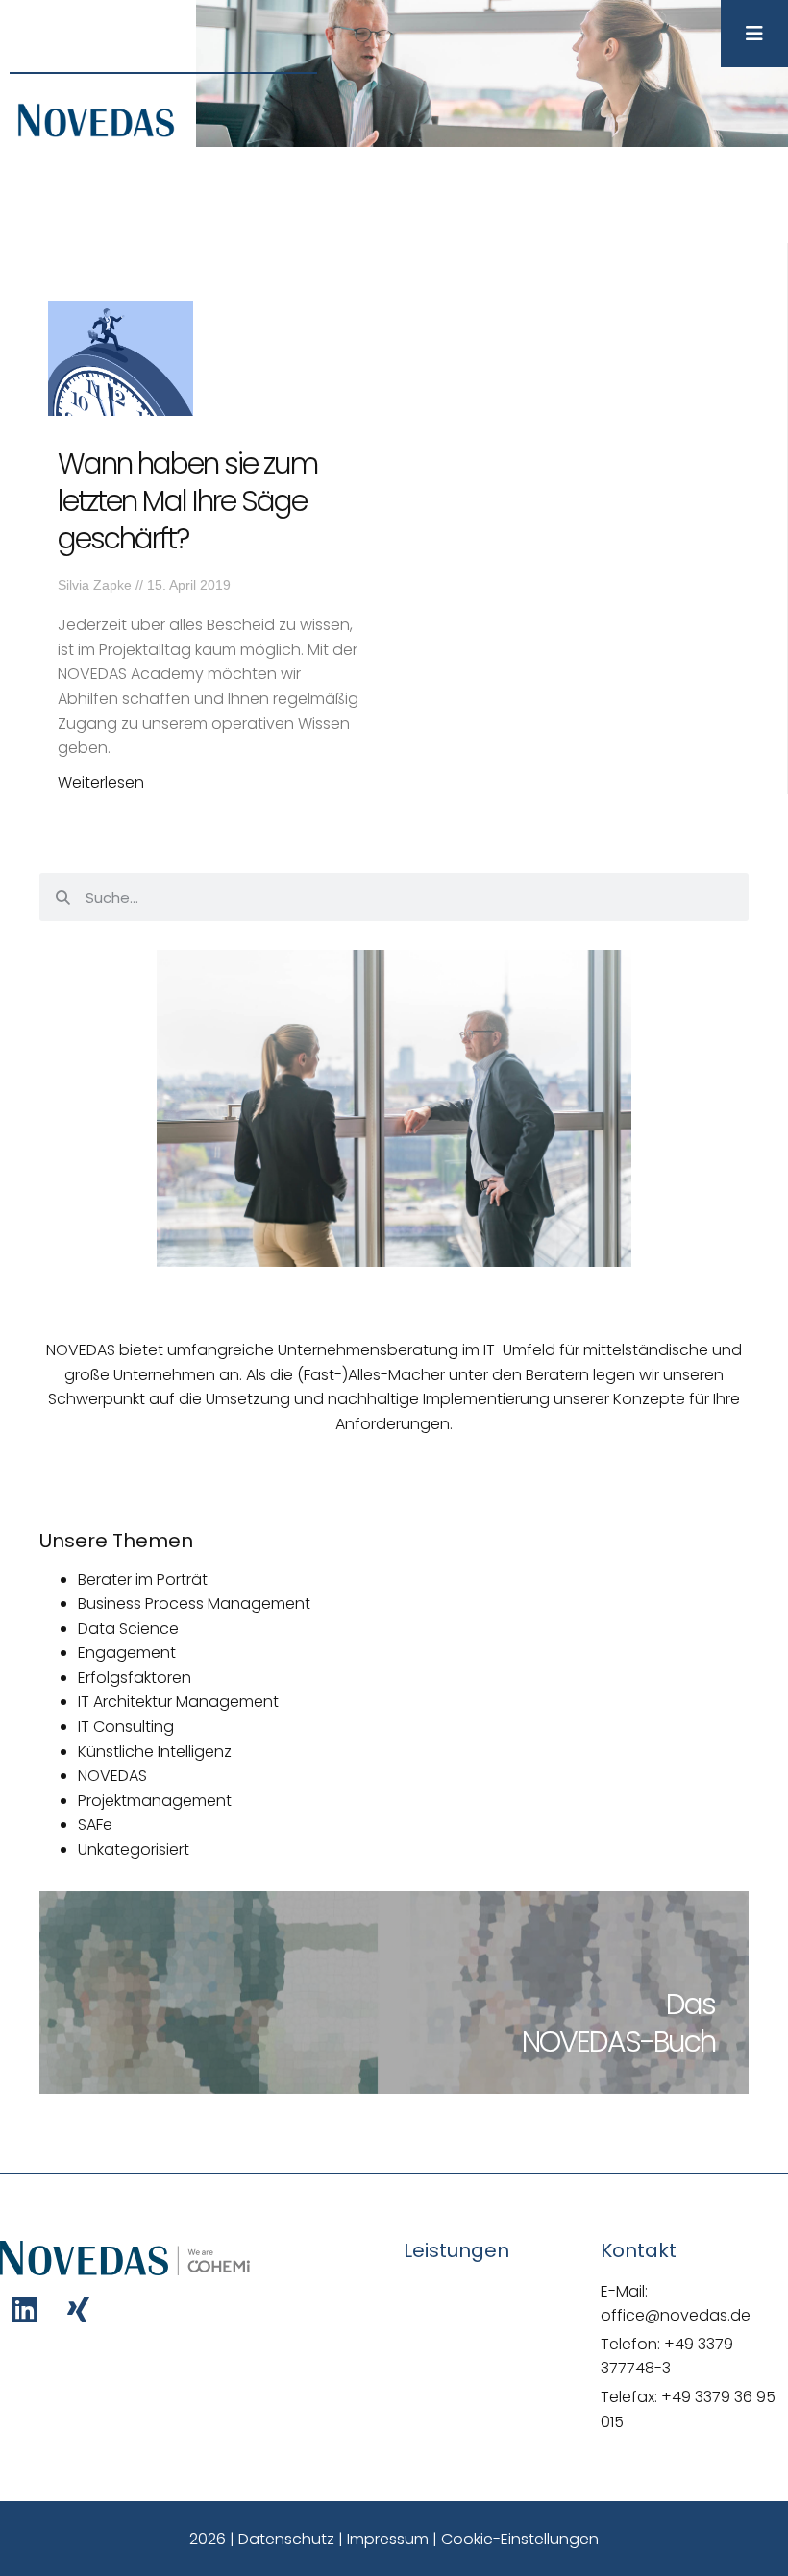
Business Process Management (194, 1604)
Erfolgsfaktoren (135, 1677)
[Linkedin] (25, 2309)
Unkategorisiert (134, 1849)
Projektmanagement (155, 1800)
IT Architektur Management (178, 1701)
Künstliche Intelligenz (155, 1751)
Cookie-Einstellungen (520, 2539)
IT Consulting (126, 1726)
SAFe (95, 1824)
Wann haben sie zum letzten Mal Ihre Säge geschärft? (187, 501)
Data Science (128, 1628)
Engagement (127, 1653)
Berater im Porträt (143, 1580)
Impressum (388, 2539)
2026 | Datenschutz (262, 2539)
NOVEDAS (112, 1775)
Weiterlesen (101, 782)
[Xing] (78, 2309)
